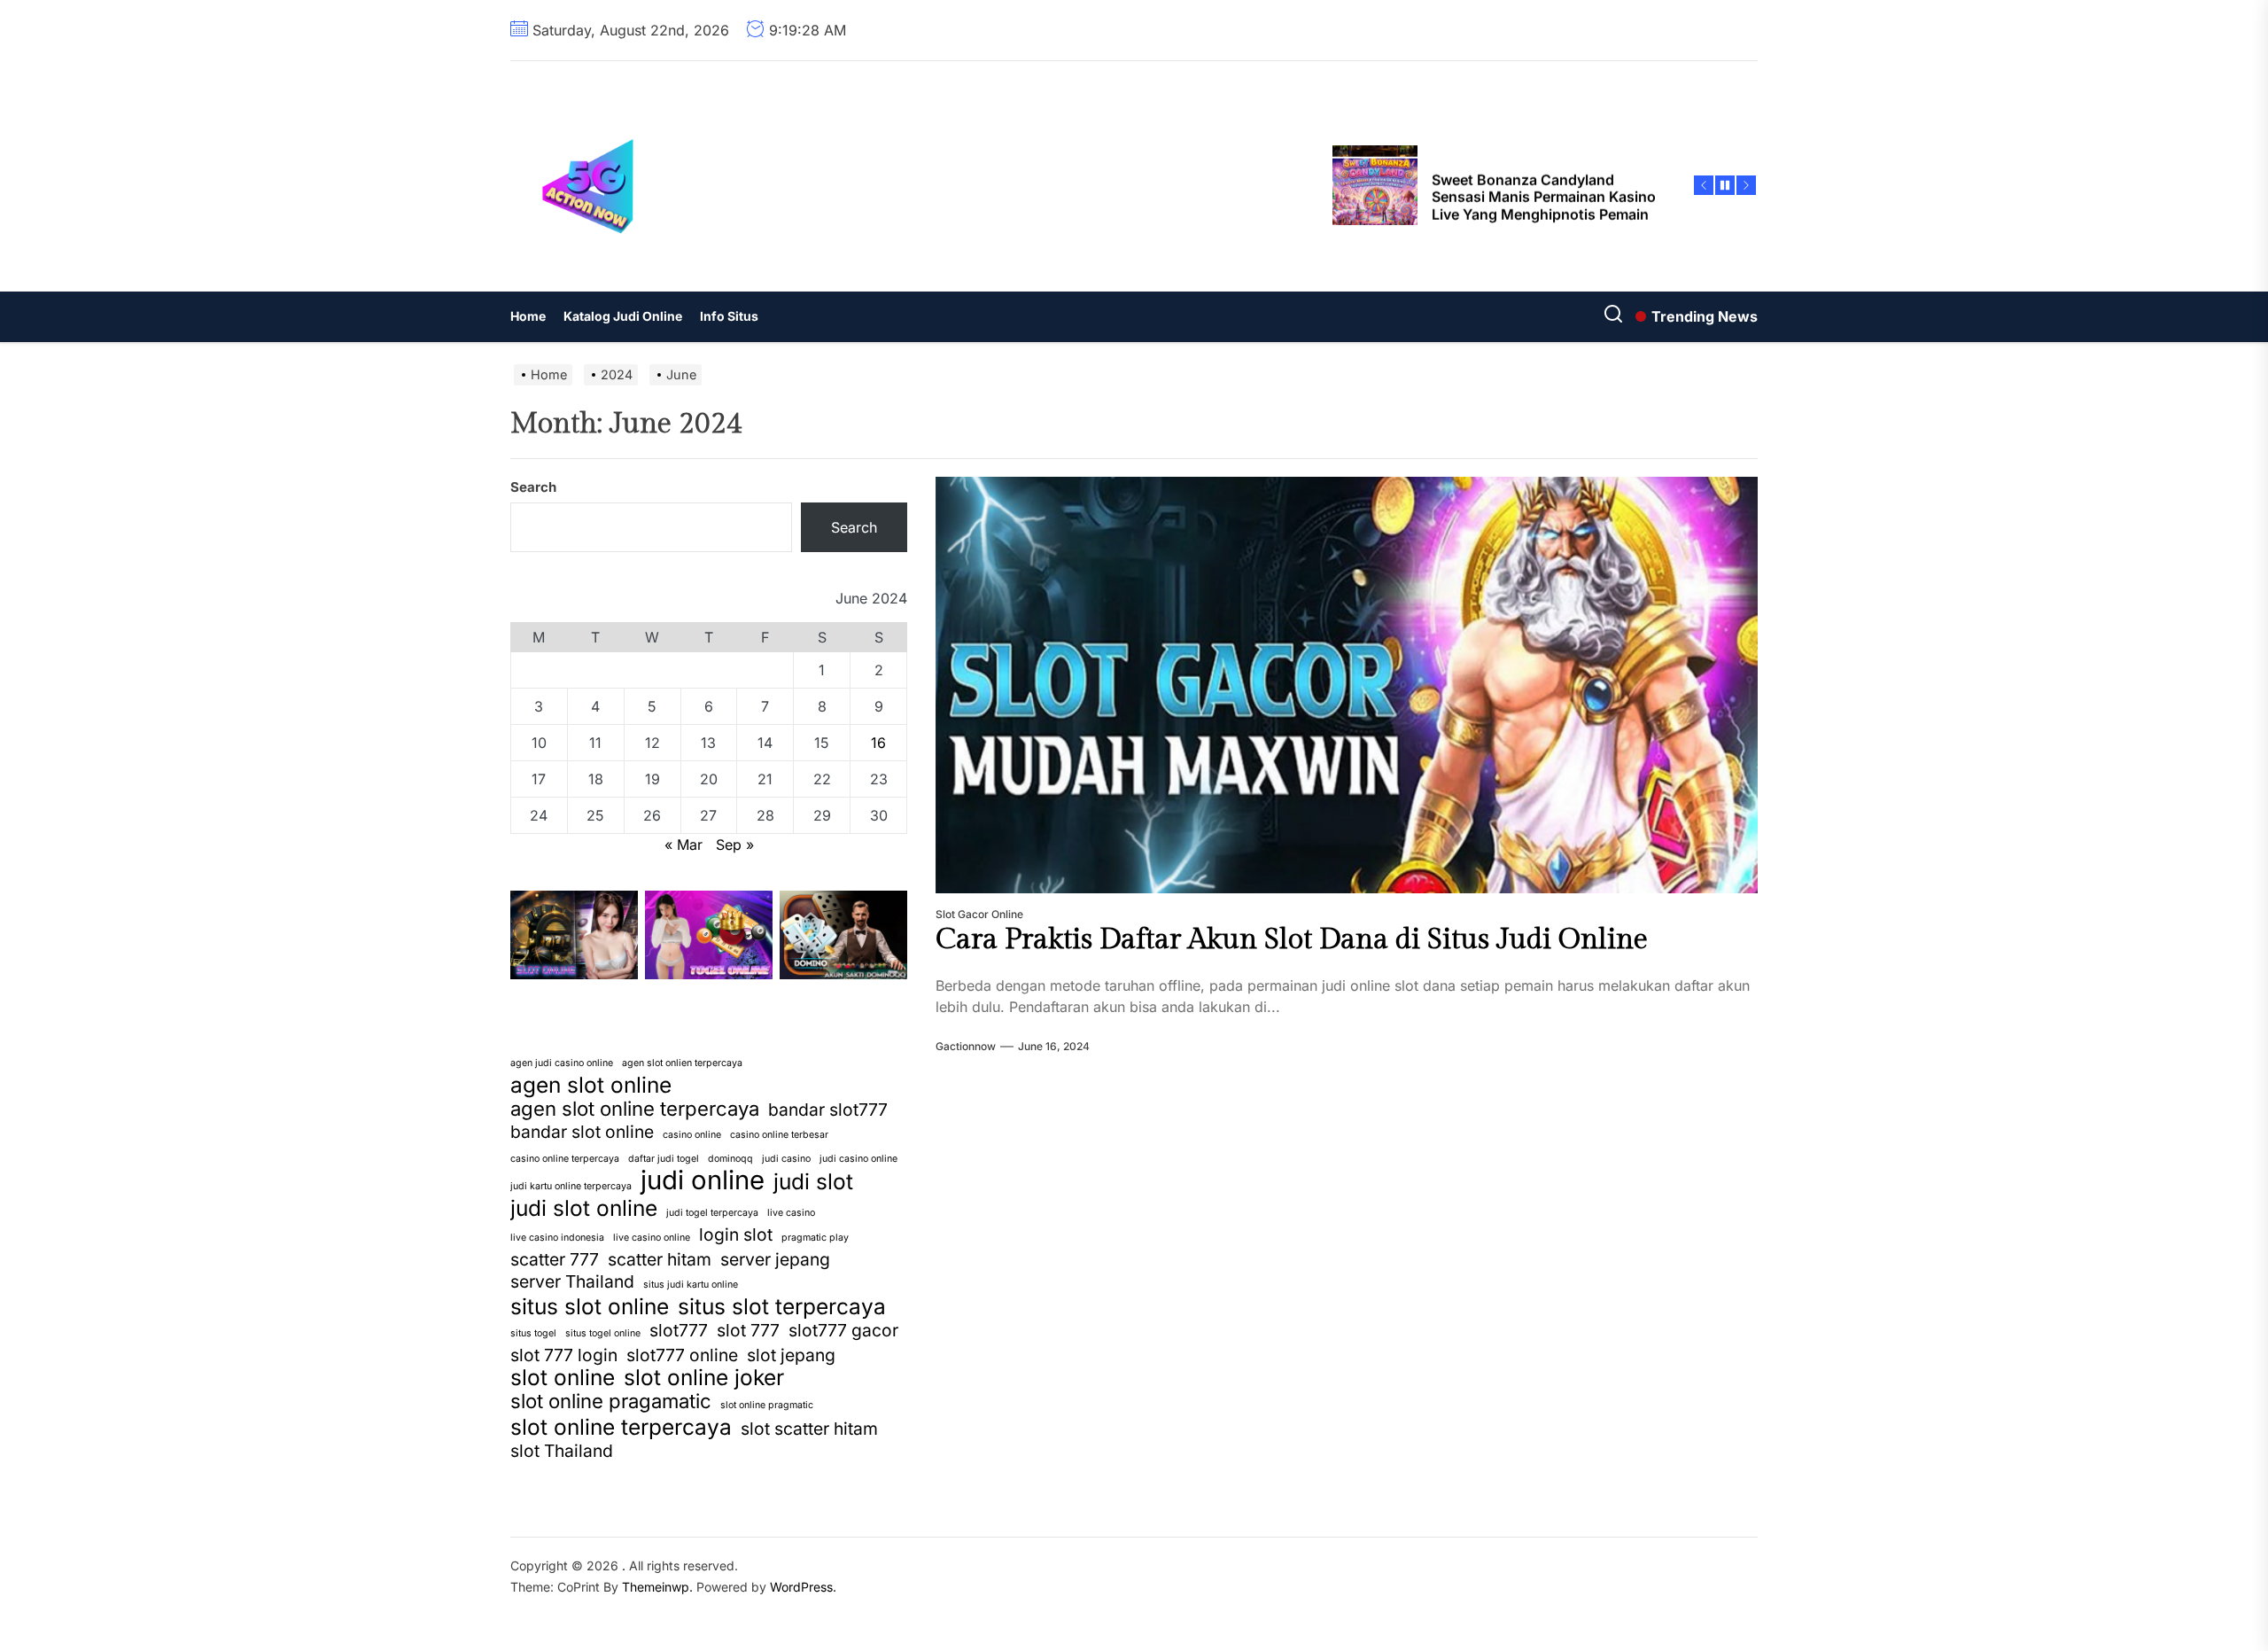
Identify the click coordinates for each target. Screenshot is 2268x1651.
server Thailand (572, 1281)
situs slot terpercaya (782, 1306)
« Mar (684, 845)
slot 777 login (564, 1355)
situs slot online (590, 1306)
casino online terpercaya (565, 1159)
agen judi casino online (562, 1063)
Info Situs (729, 316)
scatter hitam (660, 1259)
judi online (703, 1180)
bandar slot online (582, 1132)
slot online (563, 1377)
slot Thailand (562, 1451)
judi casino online (858, 1159)
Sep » (735, 845)
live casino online (652, 1238)
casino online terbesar (779, 1135)
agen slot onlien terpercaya (682, 1063)
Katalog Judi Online (623, 316)
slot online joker (704, 1377)
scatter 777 (555, 1259)
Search (533, 487)
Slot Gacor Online (979, 914)
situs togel (533, 1333)
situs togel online (603, 1333)
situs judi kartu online (691, 1285)
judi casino (786, 1159)
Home (528, 316)
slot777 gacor (843, 1330)
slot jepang (791, 1355)
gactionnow (966, 1046)
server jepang (775, 1259)
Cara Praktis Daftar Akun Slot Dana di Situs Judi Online (1292, 939)
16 (878, 743)
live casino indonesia (557, 1238)
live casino (791, 1213)
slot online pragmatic (767, 1405)
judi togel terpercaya (712, 1213)
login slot (736, 1234)
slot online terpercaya (621, 1427)
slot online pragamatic (611, 1401)
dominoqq (730, 1159)
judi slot (813, 1181)
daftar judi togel (664, 1159)
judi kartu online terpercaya (571, 1186)
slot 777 (748, 1330)
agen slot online (591, 1085)
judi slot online (584, 1208)
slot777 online (682, 1355)
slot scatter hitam (809, 1429)
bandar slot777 (828, 1110)
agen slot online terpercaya (635, 1109)
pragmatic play (815, 1238)
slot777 (679, 1330)
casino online (692, 1135)
